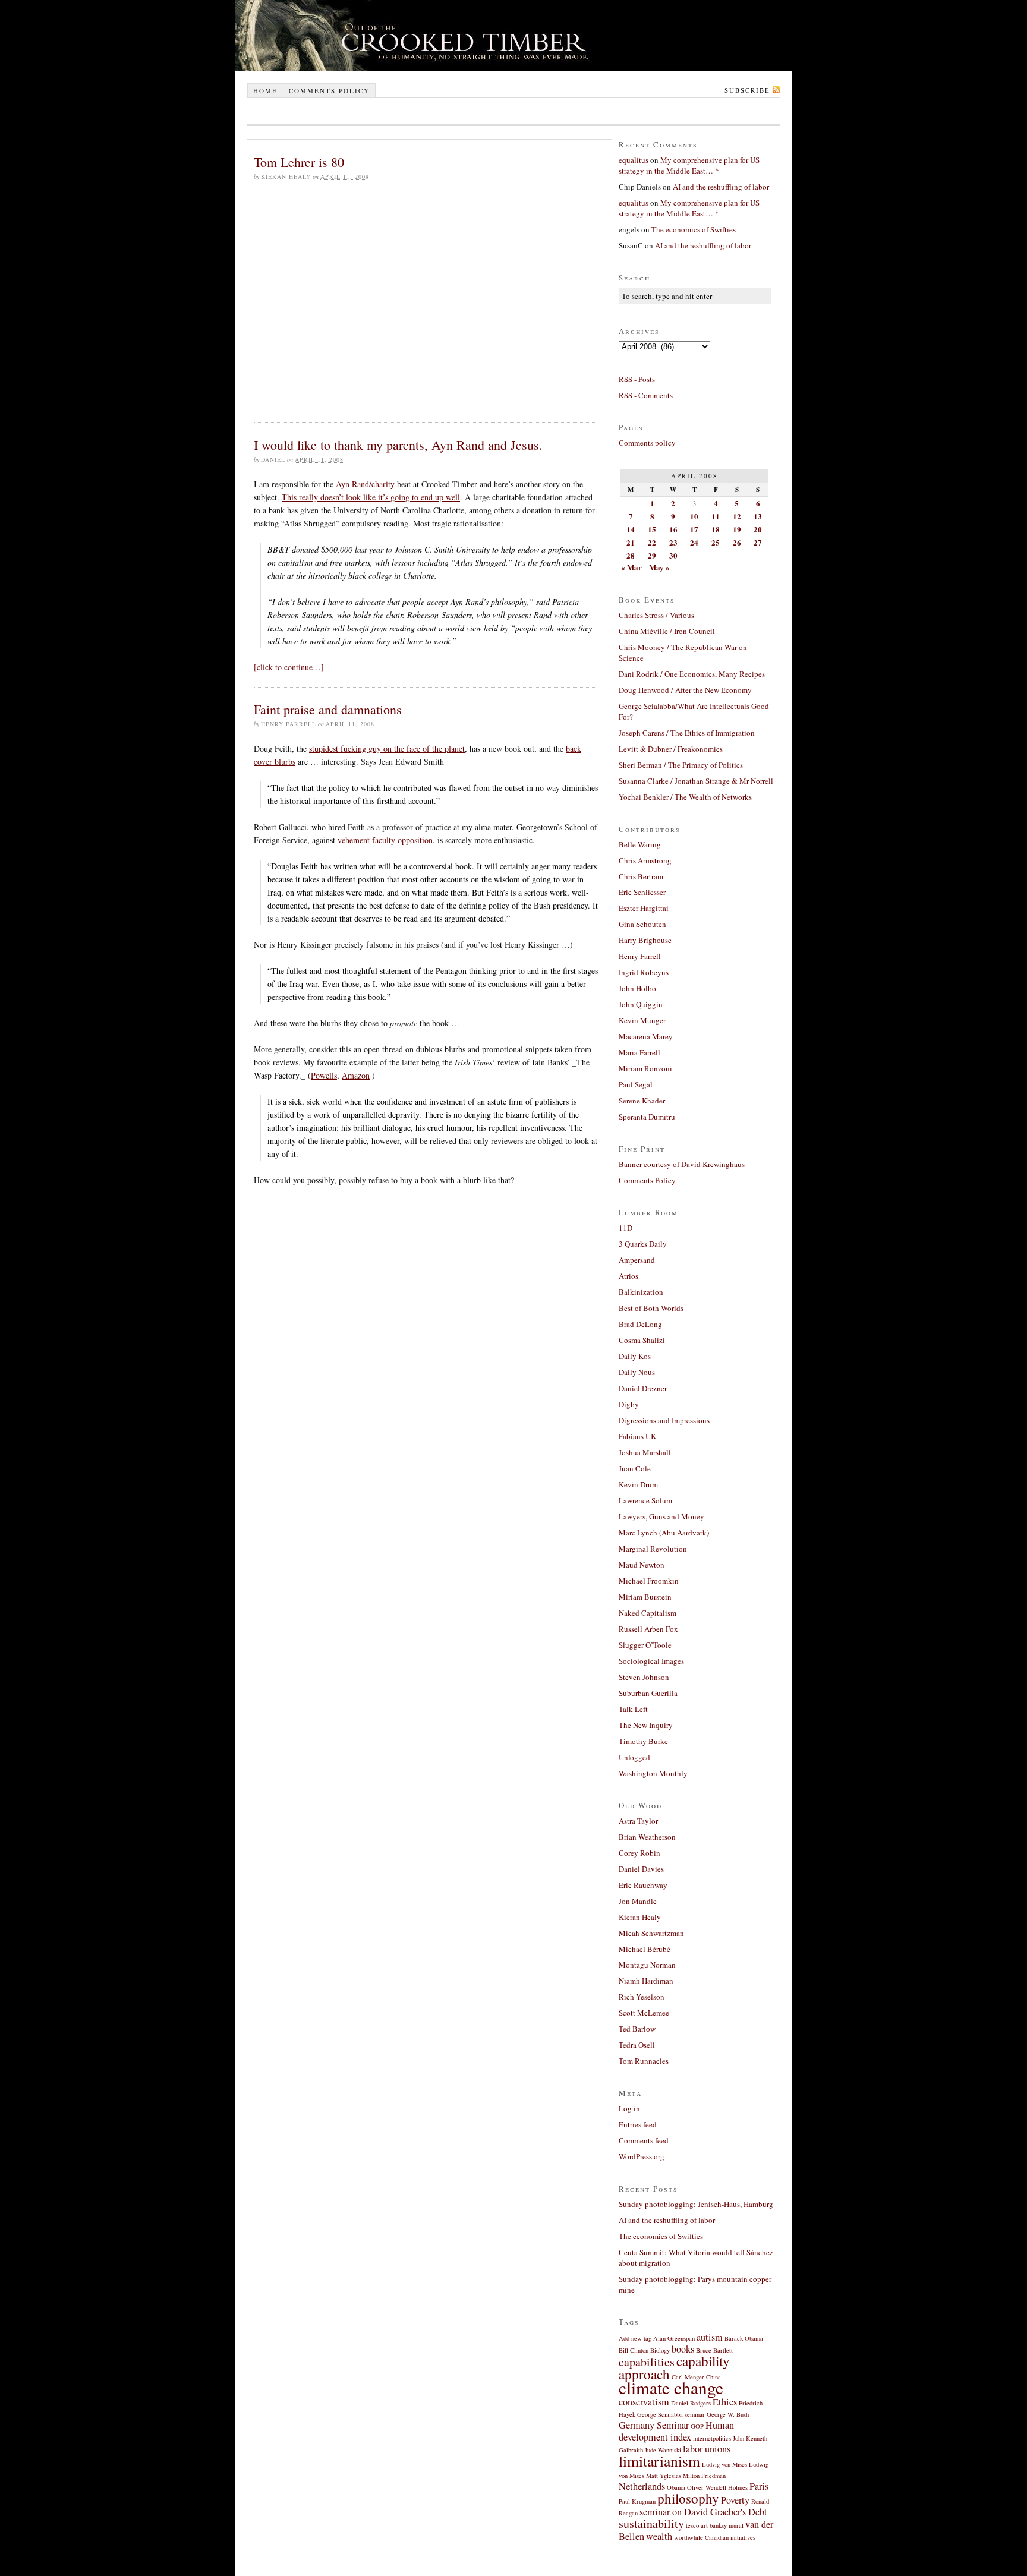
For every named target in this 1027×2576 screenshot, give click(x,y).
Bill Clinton (634, 2350)
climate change (671, 2387)
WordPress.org (642, 2156)
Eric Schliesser (642, 892)
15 (652, 529)
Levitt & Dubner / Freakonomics (671, 749)
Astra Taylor (638, 1821)
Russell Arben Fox (648, 1629)
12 (737, 516)
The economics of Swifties (694, 229)
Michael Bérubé (645, 1949)
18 (716, 529)
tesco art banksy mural (715, 2525)
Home (265, 91)
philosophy (688, 2498)
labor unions (707, 2449)
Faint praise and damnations (328, 709)
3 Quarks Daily (643, 1244)
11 (716, 516)
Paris (759, 2486)
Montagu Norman (647, 1965)
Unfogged (634, 1757)
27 (758, 542)
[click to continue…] (289, 667)
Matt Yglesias (664, 2476)
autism (710, 2337)
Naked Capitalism (648, 1613)
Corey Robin (639, 1853)
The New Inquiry (646, 1725)
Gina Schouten (642, 924)
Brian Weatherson (647, 1837)
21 (631, 542)
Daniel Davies (641, 1869)
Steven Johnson (644, 1677)
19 (737, 529)
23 (673, 542)
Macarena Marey (646, 1036)
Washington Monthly (653, 1773)
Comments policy (329, 91)
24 (694, 542)
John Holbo (637, 988)
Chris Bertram (641, 876)
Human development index (676, 2431)
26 (737, 542)
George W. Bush (728, 2414)
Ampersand (637, 1260)
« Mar (631, 567)
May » (659, 567)
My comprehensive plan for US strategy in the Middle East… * (689, 165)
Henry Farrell (640, 956)
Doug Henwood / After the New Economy (685, 690)
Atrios (629, 1276)
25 (716, 542)
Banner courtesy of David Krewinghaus (682, 1164)
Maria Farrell (639, 1052)
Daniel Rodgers (691, 2403)
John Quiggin (641, 1004)
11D (626, 1228)
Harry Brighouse (645, 940)
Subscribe (747, 90)
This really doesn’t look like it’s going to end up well (371, 497)
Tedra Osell (637, 2045)
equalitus (634, 160)
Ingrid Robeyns (644, 972)
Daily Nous (637, 1372)
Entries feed (638, 2124)
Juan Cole (635, 1468)
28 (631, 555)
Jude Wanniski (663, 2450)
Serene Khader (642, 1101)
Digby (629, 1404)
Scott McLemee (644, 2013)
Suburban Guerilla (648, 1693)
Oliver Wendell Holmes (717, 2487)
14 (631, 529)
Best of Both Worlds (651, 1308)
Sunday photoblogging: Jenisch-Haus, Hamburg (696, 2204)
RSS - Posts (637, 379)
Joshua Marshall (645, 1452)
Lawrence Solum (645, 1500)
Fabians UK (637, 1436)
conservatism (644, 2402)
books (683, 2349)
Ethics (725, 2402)
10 (694, 516)
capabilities (647, 2362)
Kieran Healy (640, 1917)
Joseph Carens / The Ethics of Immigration (687, 733)
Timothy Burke (643, 1741)
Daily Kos (635, 1356)
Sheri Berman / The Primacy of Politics (681, 765)
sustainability (651, 2523)
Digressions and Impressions (664, 1420)
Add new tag (635, 2338)
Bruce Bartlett (714, 2350)
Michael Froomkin (649, 1581)
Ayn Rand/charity (365, 484)
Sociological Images (651, 1661)
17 (694, 529)
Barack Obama (744, 2338)
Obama (676, 2487)
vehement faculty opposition (385, 840)
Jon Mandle (638, 1901)
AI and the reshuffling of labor (721, 187)
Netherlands (642, 2486)
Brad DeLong (640, 1324)
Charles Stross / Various (656, 615)
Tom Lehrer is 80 (299, 162)
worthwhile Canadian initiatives (715, 2537)
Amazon (356, 1075)
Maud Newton (642, 1565)
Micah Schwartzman (651, 1933)
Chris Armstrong (645, 860)
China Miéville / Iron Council (667, 631)
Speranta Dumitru (647, 1117)
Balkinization (641, 1292)
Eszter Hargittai (644, 908)
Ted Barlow (637, 2029)
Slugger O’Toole (645, 1645)
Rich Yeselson (642, 1997)
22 (652, 542)
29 (652, 555)
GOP (697, 2426)
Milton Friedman (704, 2476)
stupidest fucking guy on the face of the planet (387, 748)
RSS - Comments (646, 395)
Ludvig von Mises (724, 2464)
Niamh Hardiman (646, 1981)
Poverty (735, 2500)
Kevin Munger (642, 1020)
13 (758, 516)
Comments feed (644, 2140)
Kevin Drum (638, 1484)
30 (673, 555)
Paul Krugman (637, 2501)
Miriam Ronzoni (645, 1068)
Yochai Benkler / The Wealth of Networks (685, 797)
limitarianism (659, 2461)
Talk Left (633, 1709)
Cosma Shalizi (642, 1340)
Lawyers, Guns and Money (661, 1516)
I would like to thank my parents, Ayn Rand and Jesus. (398, 445)
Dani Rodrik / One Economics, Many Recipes (692, 674)
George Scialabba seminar (671, 2414)
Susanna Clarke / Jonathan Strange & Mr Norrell (696, 781)
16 (673, 529)
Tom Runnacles (644, 2061)
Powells (324, 1075)
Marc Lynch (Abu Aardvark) (664, 1533)
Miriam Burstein (645, 1597)
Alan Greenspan (674, 2338)
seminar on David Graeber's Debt (703, 2512)
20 (758, 529)
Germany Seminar (654, 2425)
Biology (660, 2350)
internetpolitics (712, 2438)
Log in (629, 2108)
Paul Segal (636, 1084)
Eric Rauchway (643, 1885)
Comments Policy (647, 1180)
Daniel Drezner (643, 1388)
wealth (659, 2536)
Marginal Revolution (653, 1549)
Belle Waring (640, 844)
